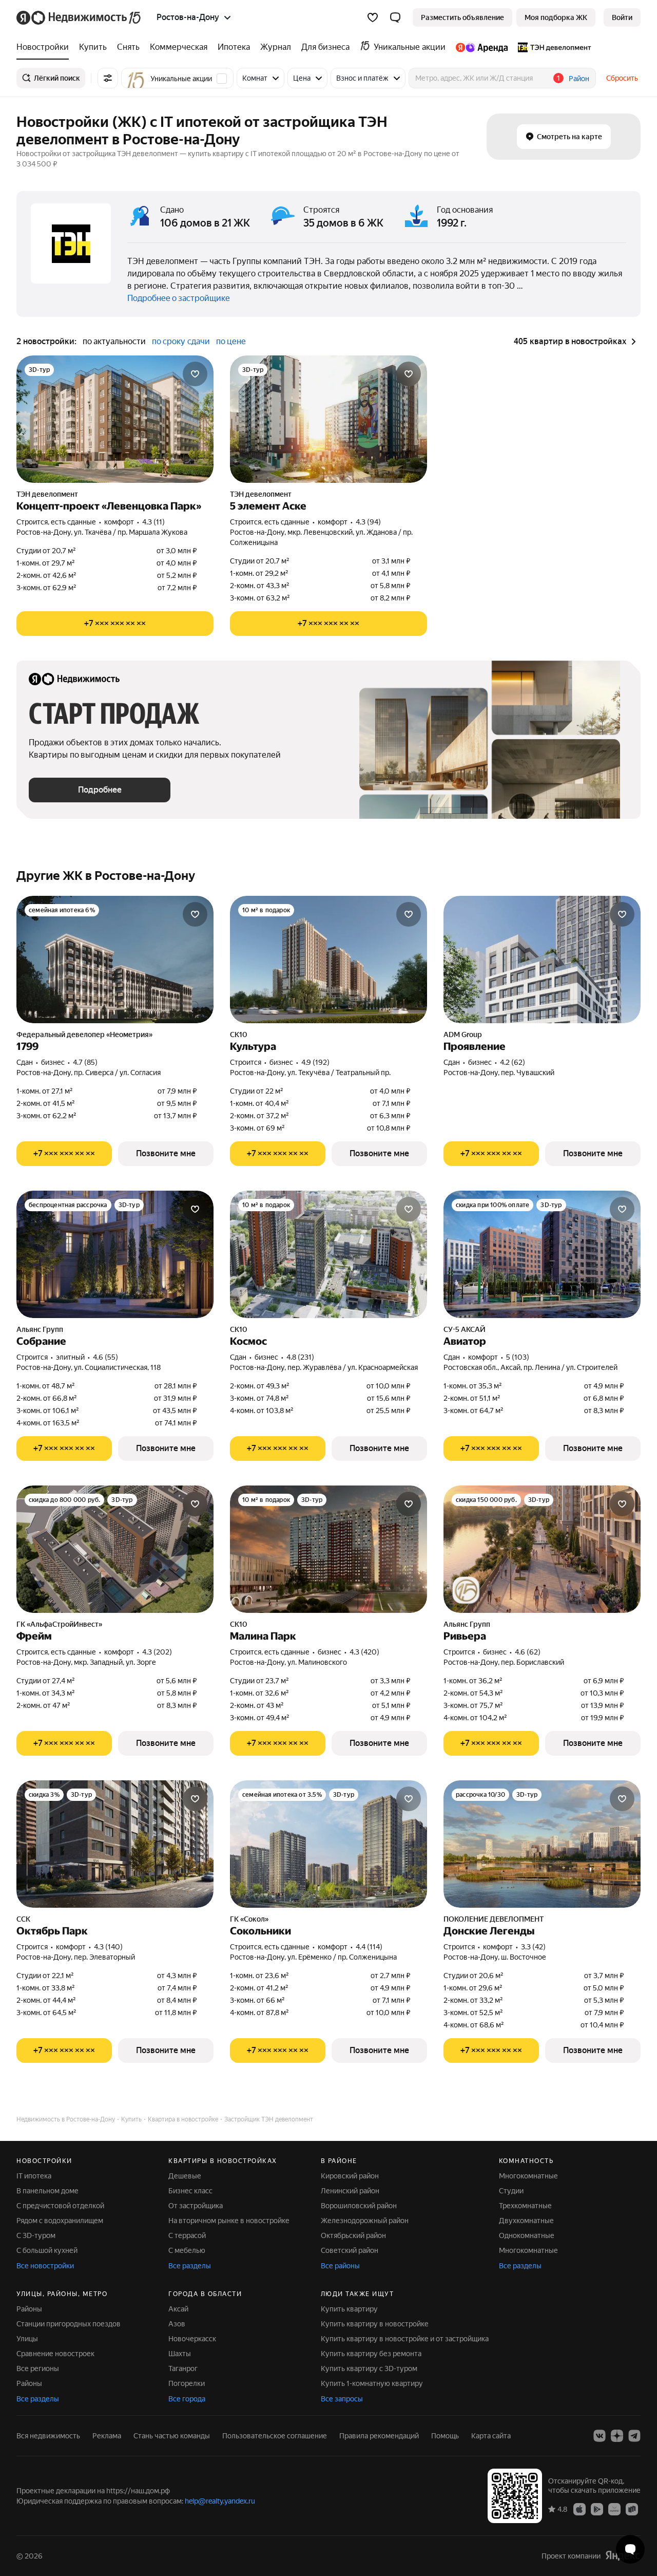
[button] (395, 17)
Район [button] (579, 79)
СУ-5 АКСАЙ (465, 1329)
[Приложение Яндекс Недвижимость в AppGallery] (614, 2509)
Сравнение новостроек (55, 2354)
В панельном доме (47, 2191)
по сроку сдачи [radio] (181, 341)
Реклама (107, 2436)
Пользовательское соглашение (275, 2436)
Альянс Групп (40, 1329)
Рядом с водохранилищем (60, 2221)
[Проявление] (542, 960)
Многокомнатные (528, 2176)
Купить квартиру (349, 2309)
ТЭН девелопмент (47, 494)
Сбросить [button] (622, 78)
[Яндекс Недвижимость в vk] (600, 2436)
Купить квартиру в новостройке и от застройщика (405, 2339)
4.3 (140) (108, 1947)
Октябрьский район (353, 2235)
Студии (511, 2191)
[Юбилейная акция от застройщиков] (466, 1590)
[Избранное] (373, 17)
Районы (29, 2309)
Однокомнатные (527, 2235)
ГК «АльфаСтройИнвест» (59, 1624)
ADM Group (463, 1035)
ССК (23, 1919)
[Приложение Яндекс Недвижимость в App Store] (579, 2509)
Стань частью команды (172, 2436)
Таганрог (183, 2368)
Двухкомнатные (526, 2221)
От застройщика (196, 2206)
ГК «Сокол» (249, 1919)
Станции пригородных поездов (69, 2324)
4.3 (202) (157, 1652)
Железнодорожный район (365, 2221)
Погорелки (187, 2383)
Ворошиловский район (359, 2206)
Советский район (350, 2250)
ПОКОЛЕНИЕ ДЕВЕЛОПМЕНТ (494, 1919)
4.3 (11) (153, 522)
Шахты (180, 2354)
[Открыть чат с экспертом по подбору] (630, 2549)
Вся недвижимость (48, 2436)
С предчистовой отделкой (60, 2206)
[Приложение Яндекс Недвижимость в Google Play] (597, 2509)
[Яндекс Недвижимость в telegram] (634, 2436)
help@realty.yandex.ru (220, 2501)
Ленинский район (350, 2191)
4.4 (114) (369, 1947)
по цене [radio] (231, 341)
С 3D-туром (36, 2235)
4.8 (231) (300, 1357)
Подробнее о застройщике (179, 298)
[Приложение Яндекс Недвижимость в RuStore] (632, 2509)
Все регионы (38, 2368)
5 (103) (518, 1357)
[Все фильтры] (108, 78)
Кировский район (350, 2176)
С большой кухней (47, 2250)
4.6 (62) (528, 1652)
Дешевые (185, 2176)
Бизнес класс (190, 2191)
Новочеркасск (192, 2339)
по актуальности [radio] (114, 341)
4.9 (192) (315, 1062)
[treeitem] (45, 47)
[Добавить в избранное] (195, 374)
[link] (622, 17)
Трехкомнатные (525, 2206)
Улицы (27, 2339)
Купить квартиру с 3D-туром (369, 2368)
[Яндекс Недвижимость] (79, 17)
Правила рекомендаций (379, 2436)
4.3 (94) (368, 522)
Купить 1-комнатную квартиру (372, 2383)
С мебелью (187, 2250)
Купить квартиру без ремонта (371, 2354)
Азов (177, 2324)
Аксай (178, 2309)
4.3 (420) (364, 1652)
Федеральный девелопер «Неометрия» (84, 1035)
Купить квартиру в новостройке (375, 2324)
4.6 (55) (105, 1357)
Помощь (445, 2436)
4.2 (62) (513, 1062)
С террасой (187, 2235)
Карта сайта (491, 2436)
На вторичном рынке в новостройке (229, 2221)
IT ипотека (34, 2176)
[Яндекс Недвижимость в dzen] (617, 2436)
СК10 (239, 1035)
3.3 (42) (533, 1947)
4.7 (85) (85, 1062)
